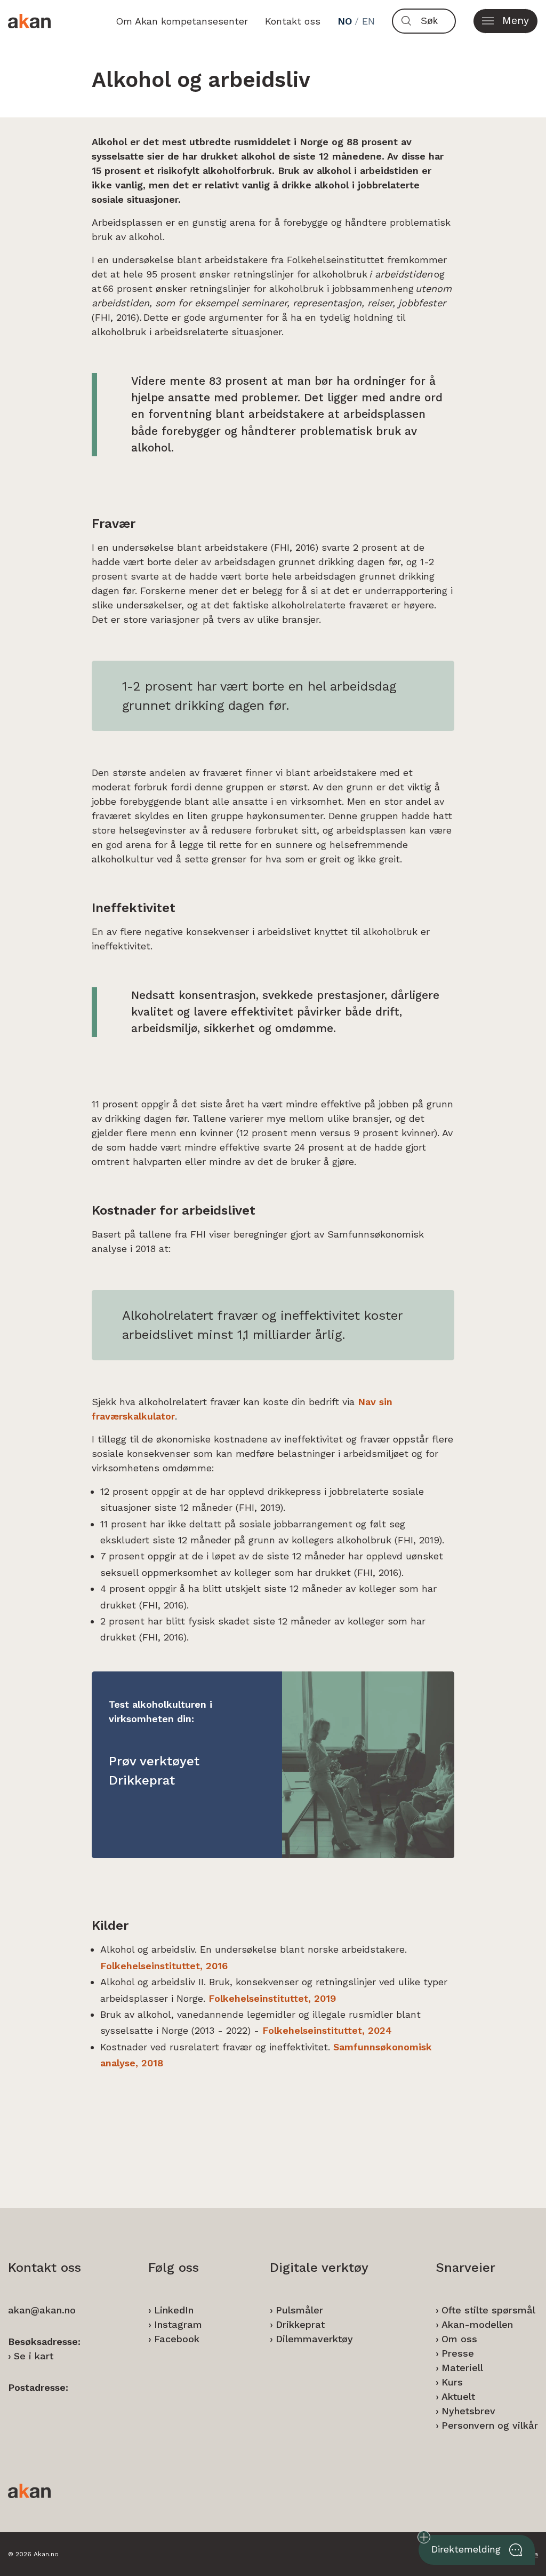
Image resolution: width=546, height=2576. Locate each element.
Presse (458, 2353)
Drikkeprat (300, 2324)
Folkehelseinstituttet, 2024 (327, 2030)
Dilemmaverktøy (314, 2339)
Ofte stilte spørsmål (488, 2310)
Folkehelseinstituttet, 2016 (164, 1966)
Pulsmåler (299, 2310)
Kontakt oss (293, 21)
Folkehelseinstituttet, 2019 (272, 1998)
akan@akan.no (42, 2310)
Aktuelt (458, 2396)
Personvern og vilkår (490, 2425)
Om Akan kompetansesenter (182, 21)
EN (368, 21)
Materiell (462, 2368)
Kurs (452, 2382)
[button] (505, 21)
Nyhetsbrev (468, 2411)
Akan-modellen (477, 2324)
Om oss (459, 2339)
